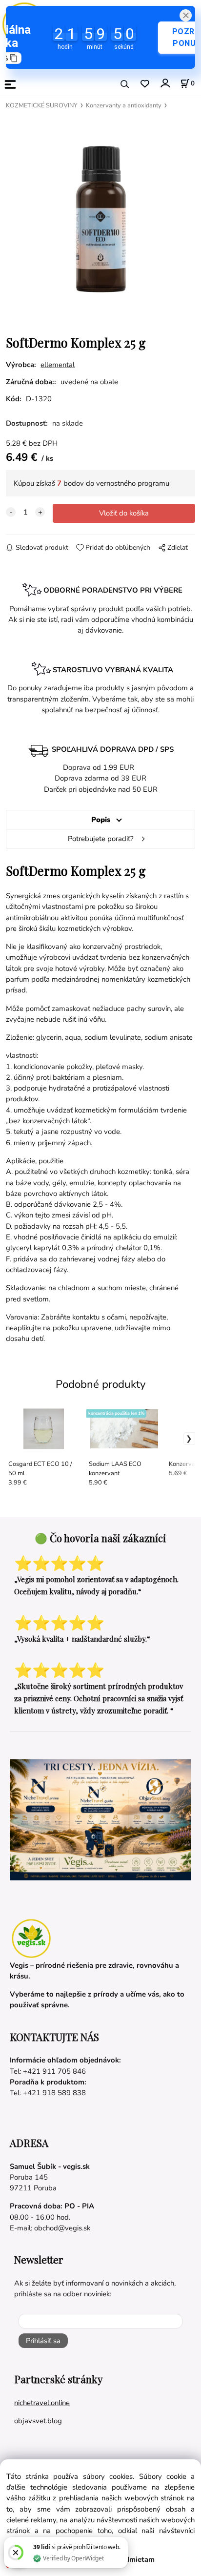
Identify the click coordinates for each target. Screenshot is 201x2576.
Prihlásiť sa (43, 2341)
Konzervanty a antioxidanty (124, 105)
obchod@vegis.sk (62, 2228)
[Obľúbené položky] (145, 84)
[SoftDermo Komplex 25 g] (100, 218)
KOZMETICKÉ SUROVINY (42, 105)
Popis (101, 820)
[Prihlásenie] (165, 83)
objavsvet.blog (38, 2421)
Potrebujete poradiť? (101, 839)
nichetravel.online (42, 2403)
